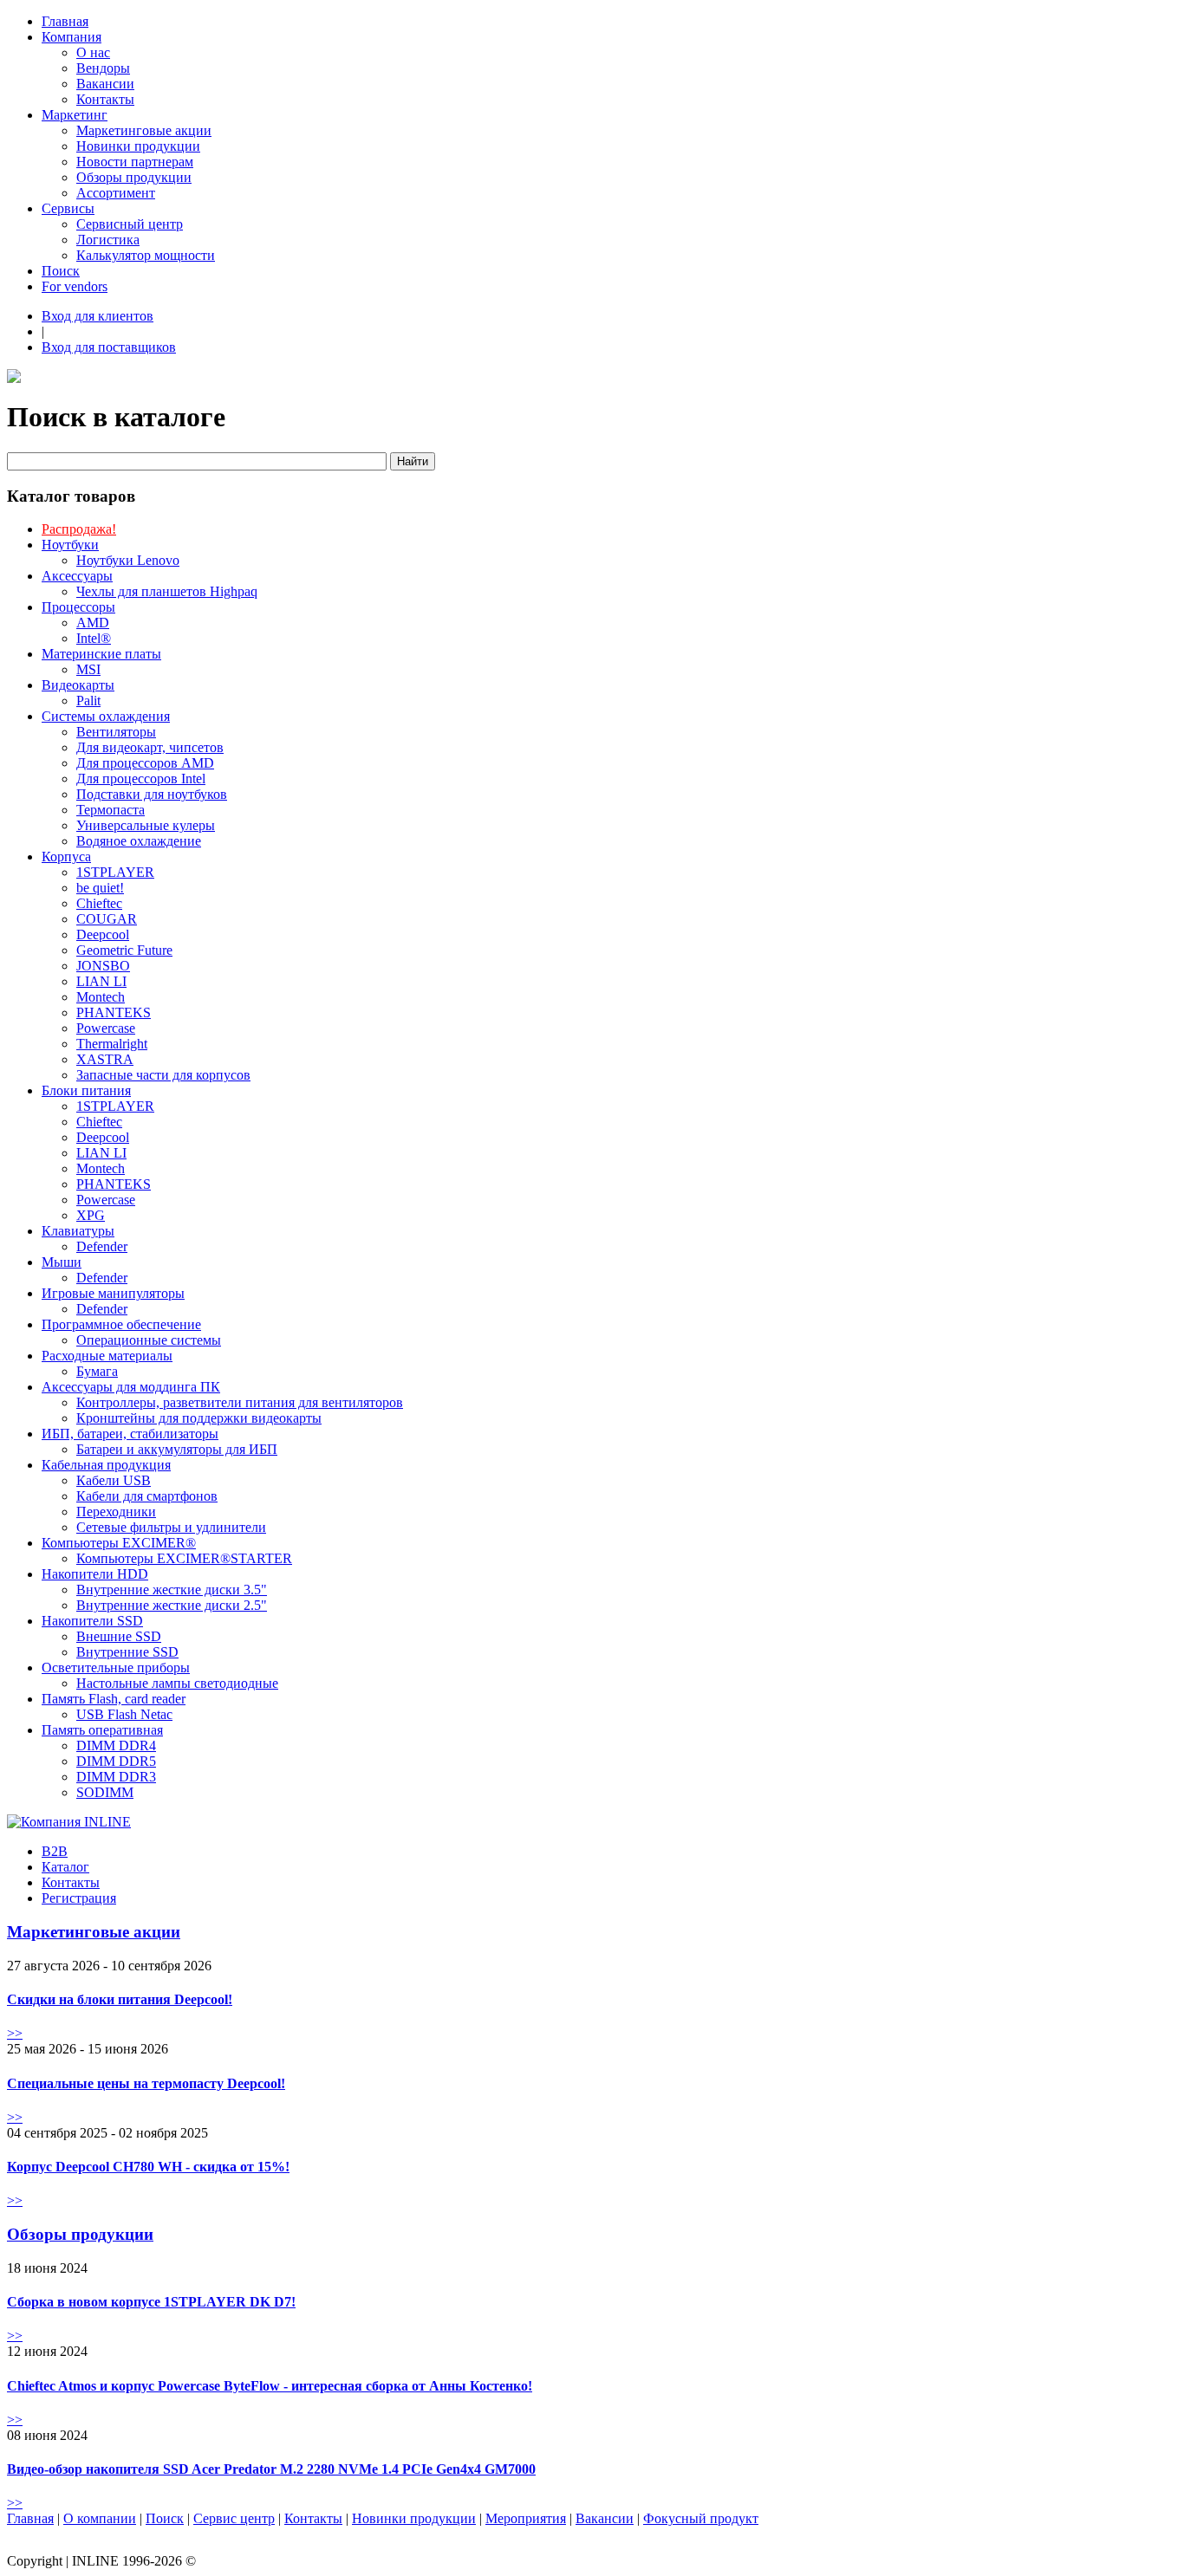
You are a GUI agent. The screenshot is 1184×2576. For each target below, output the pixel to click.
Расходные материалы (107, 1356)
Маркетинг (75, 115)
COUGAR (107, 919)
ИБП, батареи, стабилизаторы (130, 1434)
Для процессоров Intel (141, 779)
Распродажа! (79, 529)
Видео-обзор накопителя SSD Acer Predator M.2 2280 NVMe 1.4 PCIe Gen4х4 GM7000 (271, 2469)
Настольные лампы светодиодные (177, 1683)
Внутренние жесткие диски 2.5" (172, 1605)
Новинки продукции (138, 146)
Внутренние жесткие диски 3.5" (172, 1590)
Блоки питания (86, 1090)
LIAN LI (101, 981)
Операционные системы (149, 1340)
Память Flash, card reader (114, 1699)
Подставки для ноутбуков (152, 794)
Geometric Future (124, 950)
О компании (100, 2518)
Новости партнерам (135, 162)
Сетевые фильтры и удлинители (171, 1527)
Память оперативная (102, 1730)
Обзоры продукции (134, 177)
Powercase (106, 1028)
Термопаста (111, 810)
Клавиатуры (78, 1231)
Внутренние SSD (127, 1652)
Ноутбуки (70, 545)
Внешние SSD (119, 1636)
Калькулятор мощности (146, 255)
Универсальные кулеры (146, 825)
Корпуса (66, 857)
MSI (88, 669)
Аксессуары (77, 576)
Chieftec (99, 903)
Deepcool (103, 934)
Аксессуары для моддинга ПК (131, 1387)
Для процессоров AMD (145, 763)
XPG (91, 1215)
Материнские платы (101, 654)
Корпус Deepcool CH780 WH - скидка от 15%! (148, 2167)
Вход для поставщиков (109, 347)
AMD (93, 623)
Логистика (108, 240)
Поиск (61, 271)
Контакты (105, 99)
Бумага (97, 1371)
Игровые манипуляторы (113, 1293)
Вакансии (105, 84)
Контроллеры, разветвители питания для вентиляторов (240, 1402)
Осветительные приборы (116, 1668)
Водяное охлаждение (139, 841)
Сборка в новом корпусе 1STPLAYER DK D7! (151, 2302)
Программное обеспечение (121, 1324)
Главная (65, 21)
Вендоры (103, 68)
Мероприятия (526, 2518)
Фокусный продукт (701, 2518)
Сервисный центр (130, 224)
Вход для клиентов (98, 316)
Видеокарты (78, 685)
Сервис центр (234, 2518)
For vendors (75, 286)
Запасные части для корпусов (163, 1075)
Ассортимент (116, 193)
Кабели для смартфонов (147, 1496)
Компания (72, 37)
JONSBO (103, 966)
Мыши (62, 1262)
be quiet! (100, 888)
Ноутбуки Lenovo (128, 560)
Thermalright (112, 1044)
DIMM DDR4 (116, 1745)
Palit (88, 701)
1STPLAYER (115, 872)
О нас (93, 52)
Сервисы (68, 208)
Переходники (116, 1512)
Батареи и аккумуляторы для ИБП (177, 1449)
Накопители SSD (92, 1621)
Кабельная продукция (106, 1465)
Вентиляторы (116, 732)
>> (15, 2033)
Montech (101, 997)
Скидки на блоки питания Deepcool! (120, 1999)
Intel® (94, 638)
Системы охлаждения (106, 716)
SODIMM (105, 1792)
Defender (102, 1246)
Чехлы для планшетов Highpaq (167, 591)
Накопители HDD (95, 1574)
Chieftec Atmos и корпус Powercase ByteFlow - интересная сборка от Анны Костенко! (270, 2386)
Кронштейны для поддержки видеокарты (199, 1418)
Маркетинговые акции (144, 130)
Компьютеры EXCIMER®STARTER (184, 1558)
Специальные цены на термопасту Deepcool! (146, 2083)
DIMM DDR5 (116, 1761)
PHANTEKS (114, 1012)
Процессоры (78, 607)
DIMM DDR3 (116, 1777)
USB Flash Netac (124, 1714)
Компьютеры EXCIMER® (119, 1543)
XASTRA (105, 1059)
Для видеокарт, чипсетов (150, 747)
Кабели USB (114, 1480)
